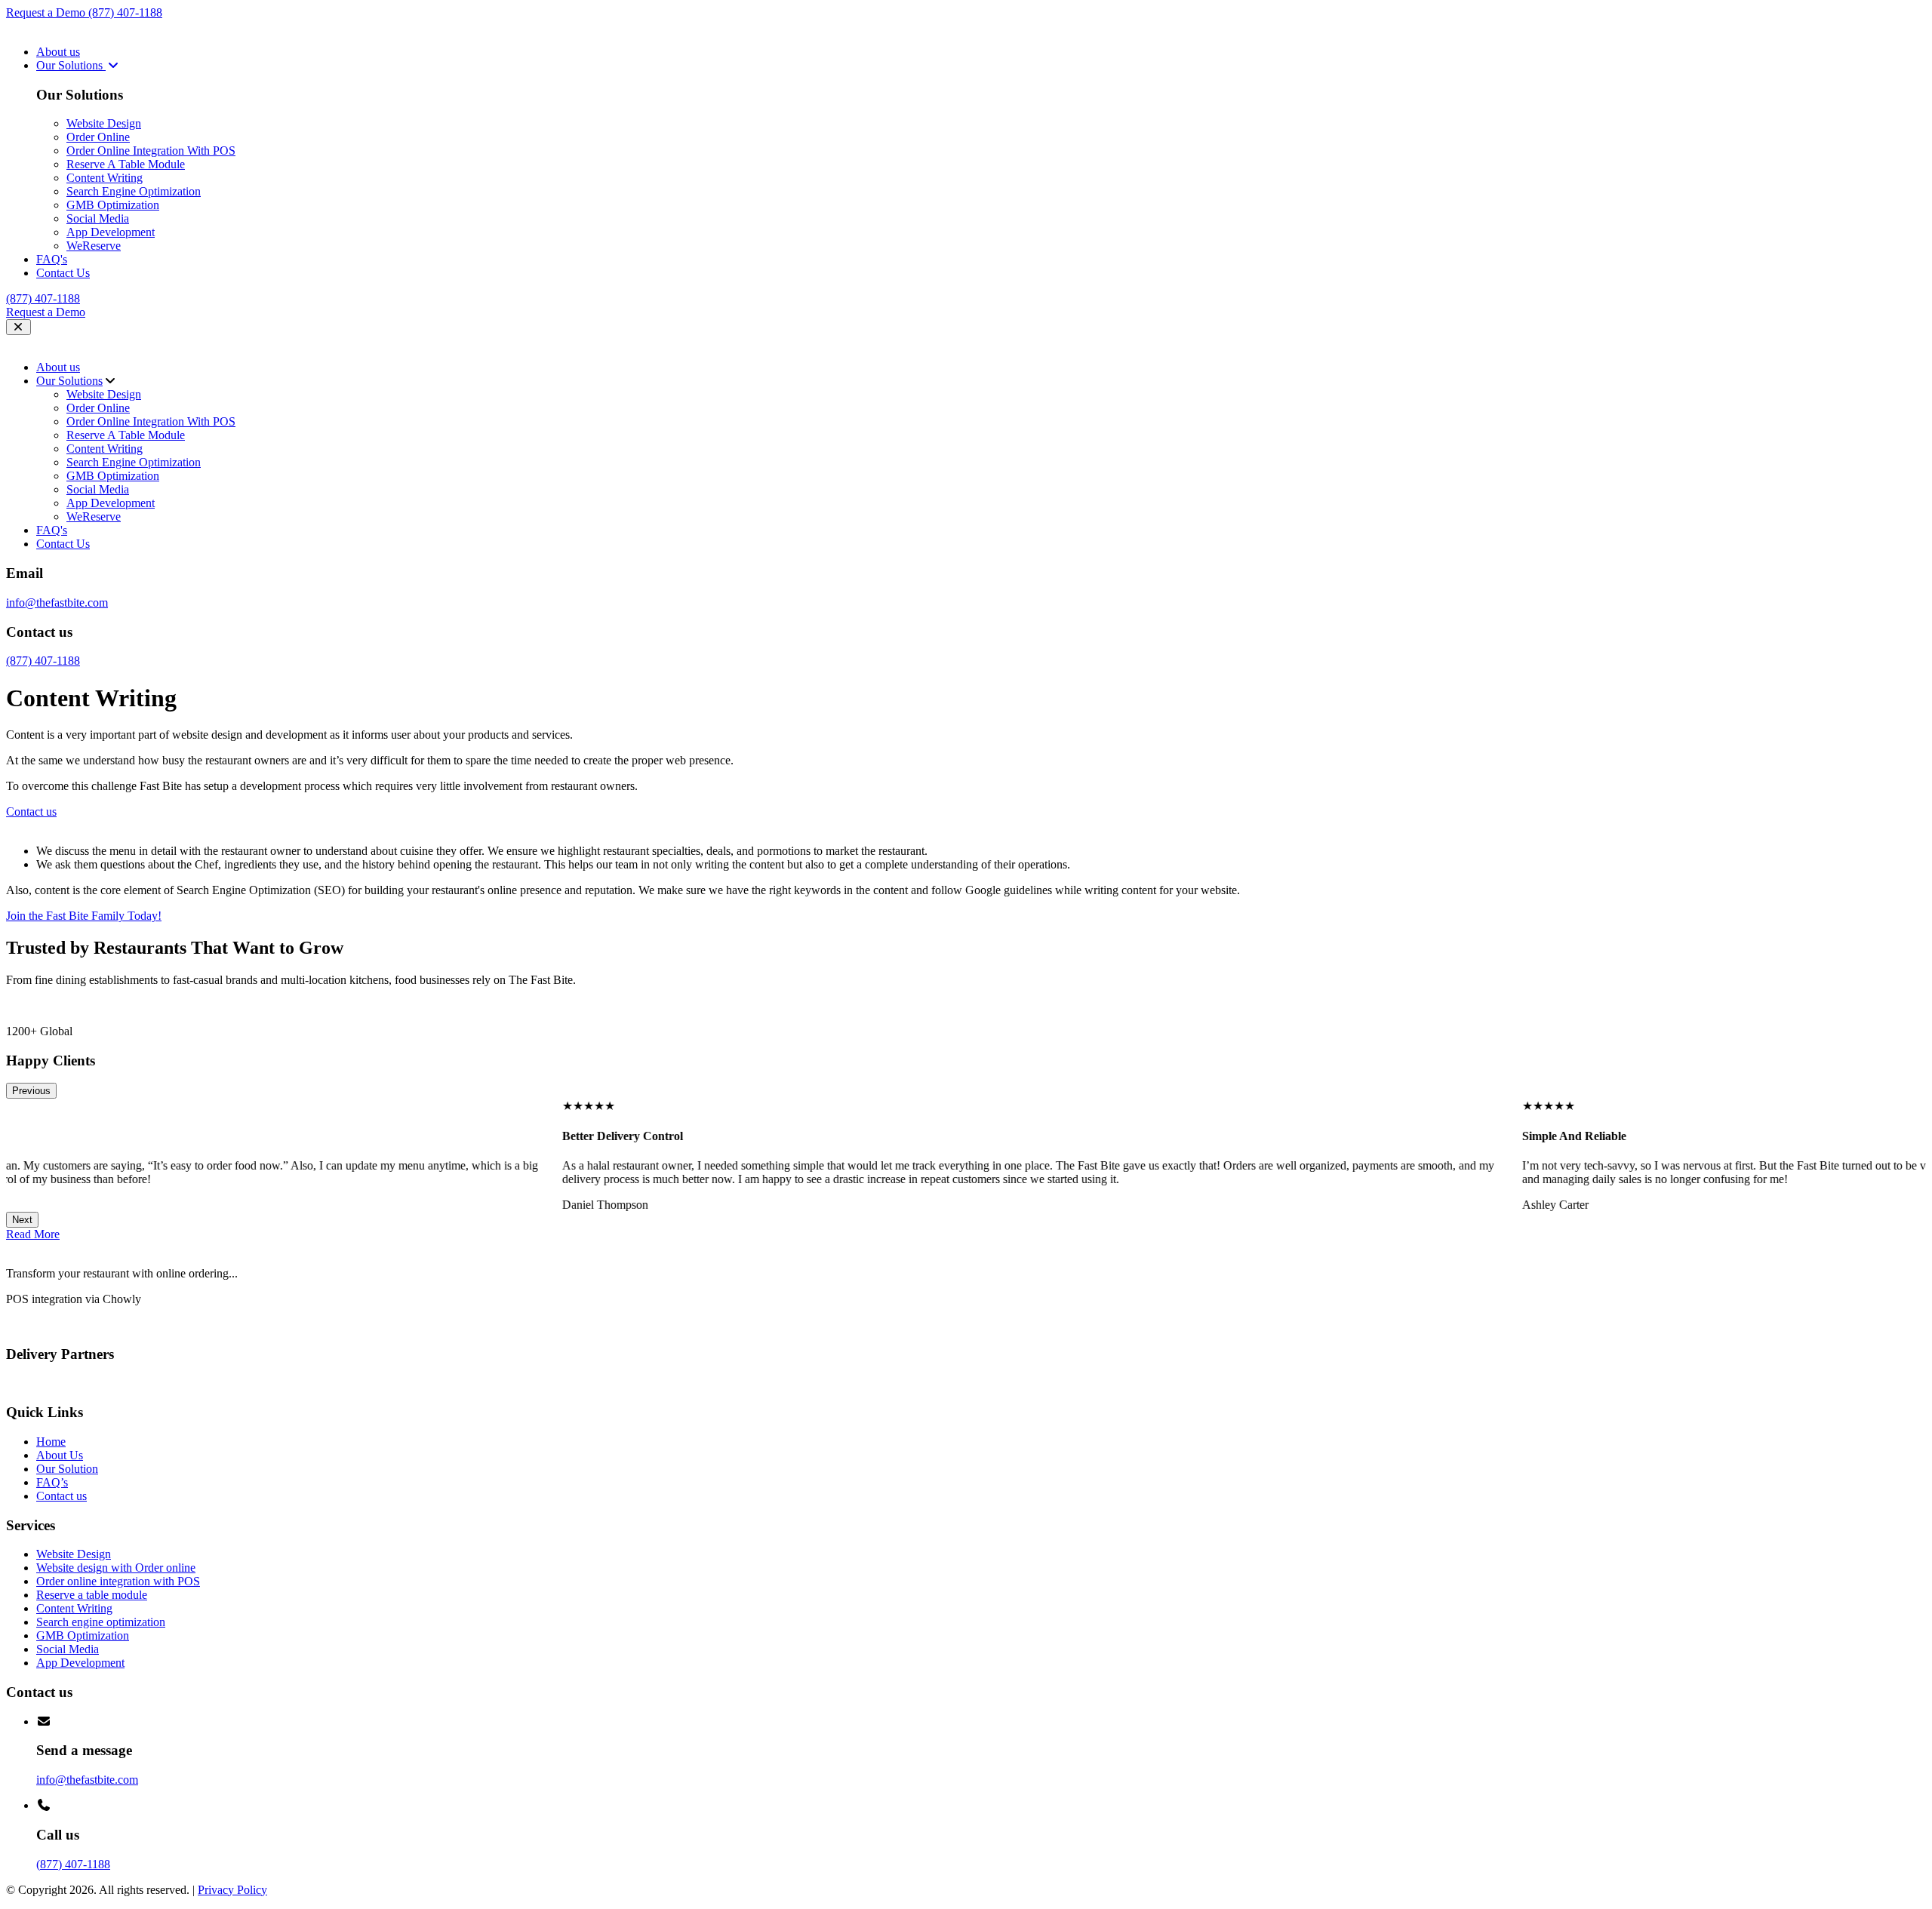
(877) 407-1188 (125, 12)
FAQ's (52, 259)
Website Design (104, 123)
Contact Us (63, 273)
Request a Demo (47, 12)
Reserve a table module (92, 1595)
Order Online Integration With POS (151, 151)
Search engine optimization (101, 1622)
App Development (111, 232)
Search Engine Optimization (134, 191)
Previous (31, 1091)
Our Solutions (71, 65)
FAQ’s (52, 1482)
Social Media (98, 218)
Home (51, 1442)
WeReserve (94, 246)
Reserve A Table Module (126, 164)
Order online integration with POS (118, 1581)
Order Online (98, 137)
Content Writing (105, 178)
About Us (60, 1455)
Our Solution (67, 1469)
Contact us (62, 1496)
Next (22, 1220)
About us (58, 52)
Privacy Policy (232, 1890)
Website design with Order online (116, 1568)
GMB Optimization (113, 205)
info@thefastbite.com (57, 603)
